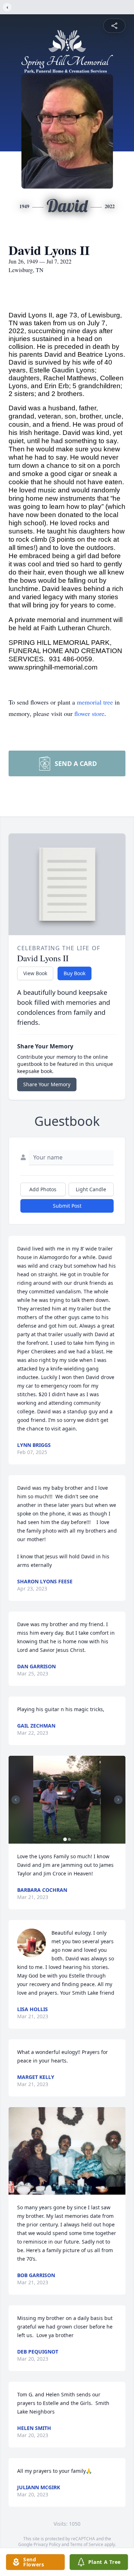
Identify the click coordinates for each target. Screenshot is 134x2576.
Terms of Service (87, 2544)
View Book (35, 973)
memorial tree (95, 702)
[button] (67, 1800)
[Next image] (118, 1800)
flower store (89, 713)
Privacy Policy (47, 2544)
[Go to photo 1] (65, 1839)
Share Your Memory (47, 1084)
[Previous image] (16, 1800)
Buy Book (75, 973)
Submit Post (67, 1206)
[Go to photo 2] (69, 1839)
